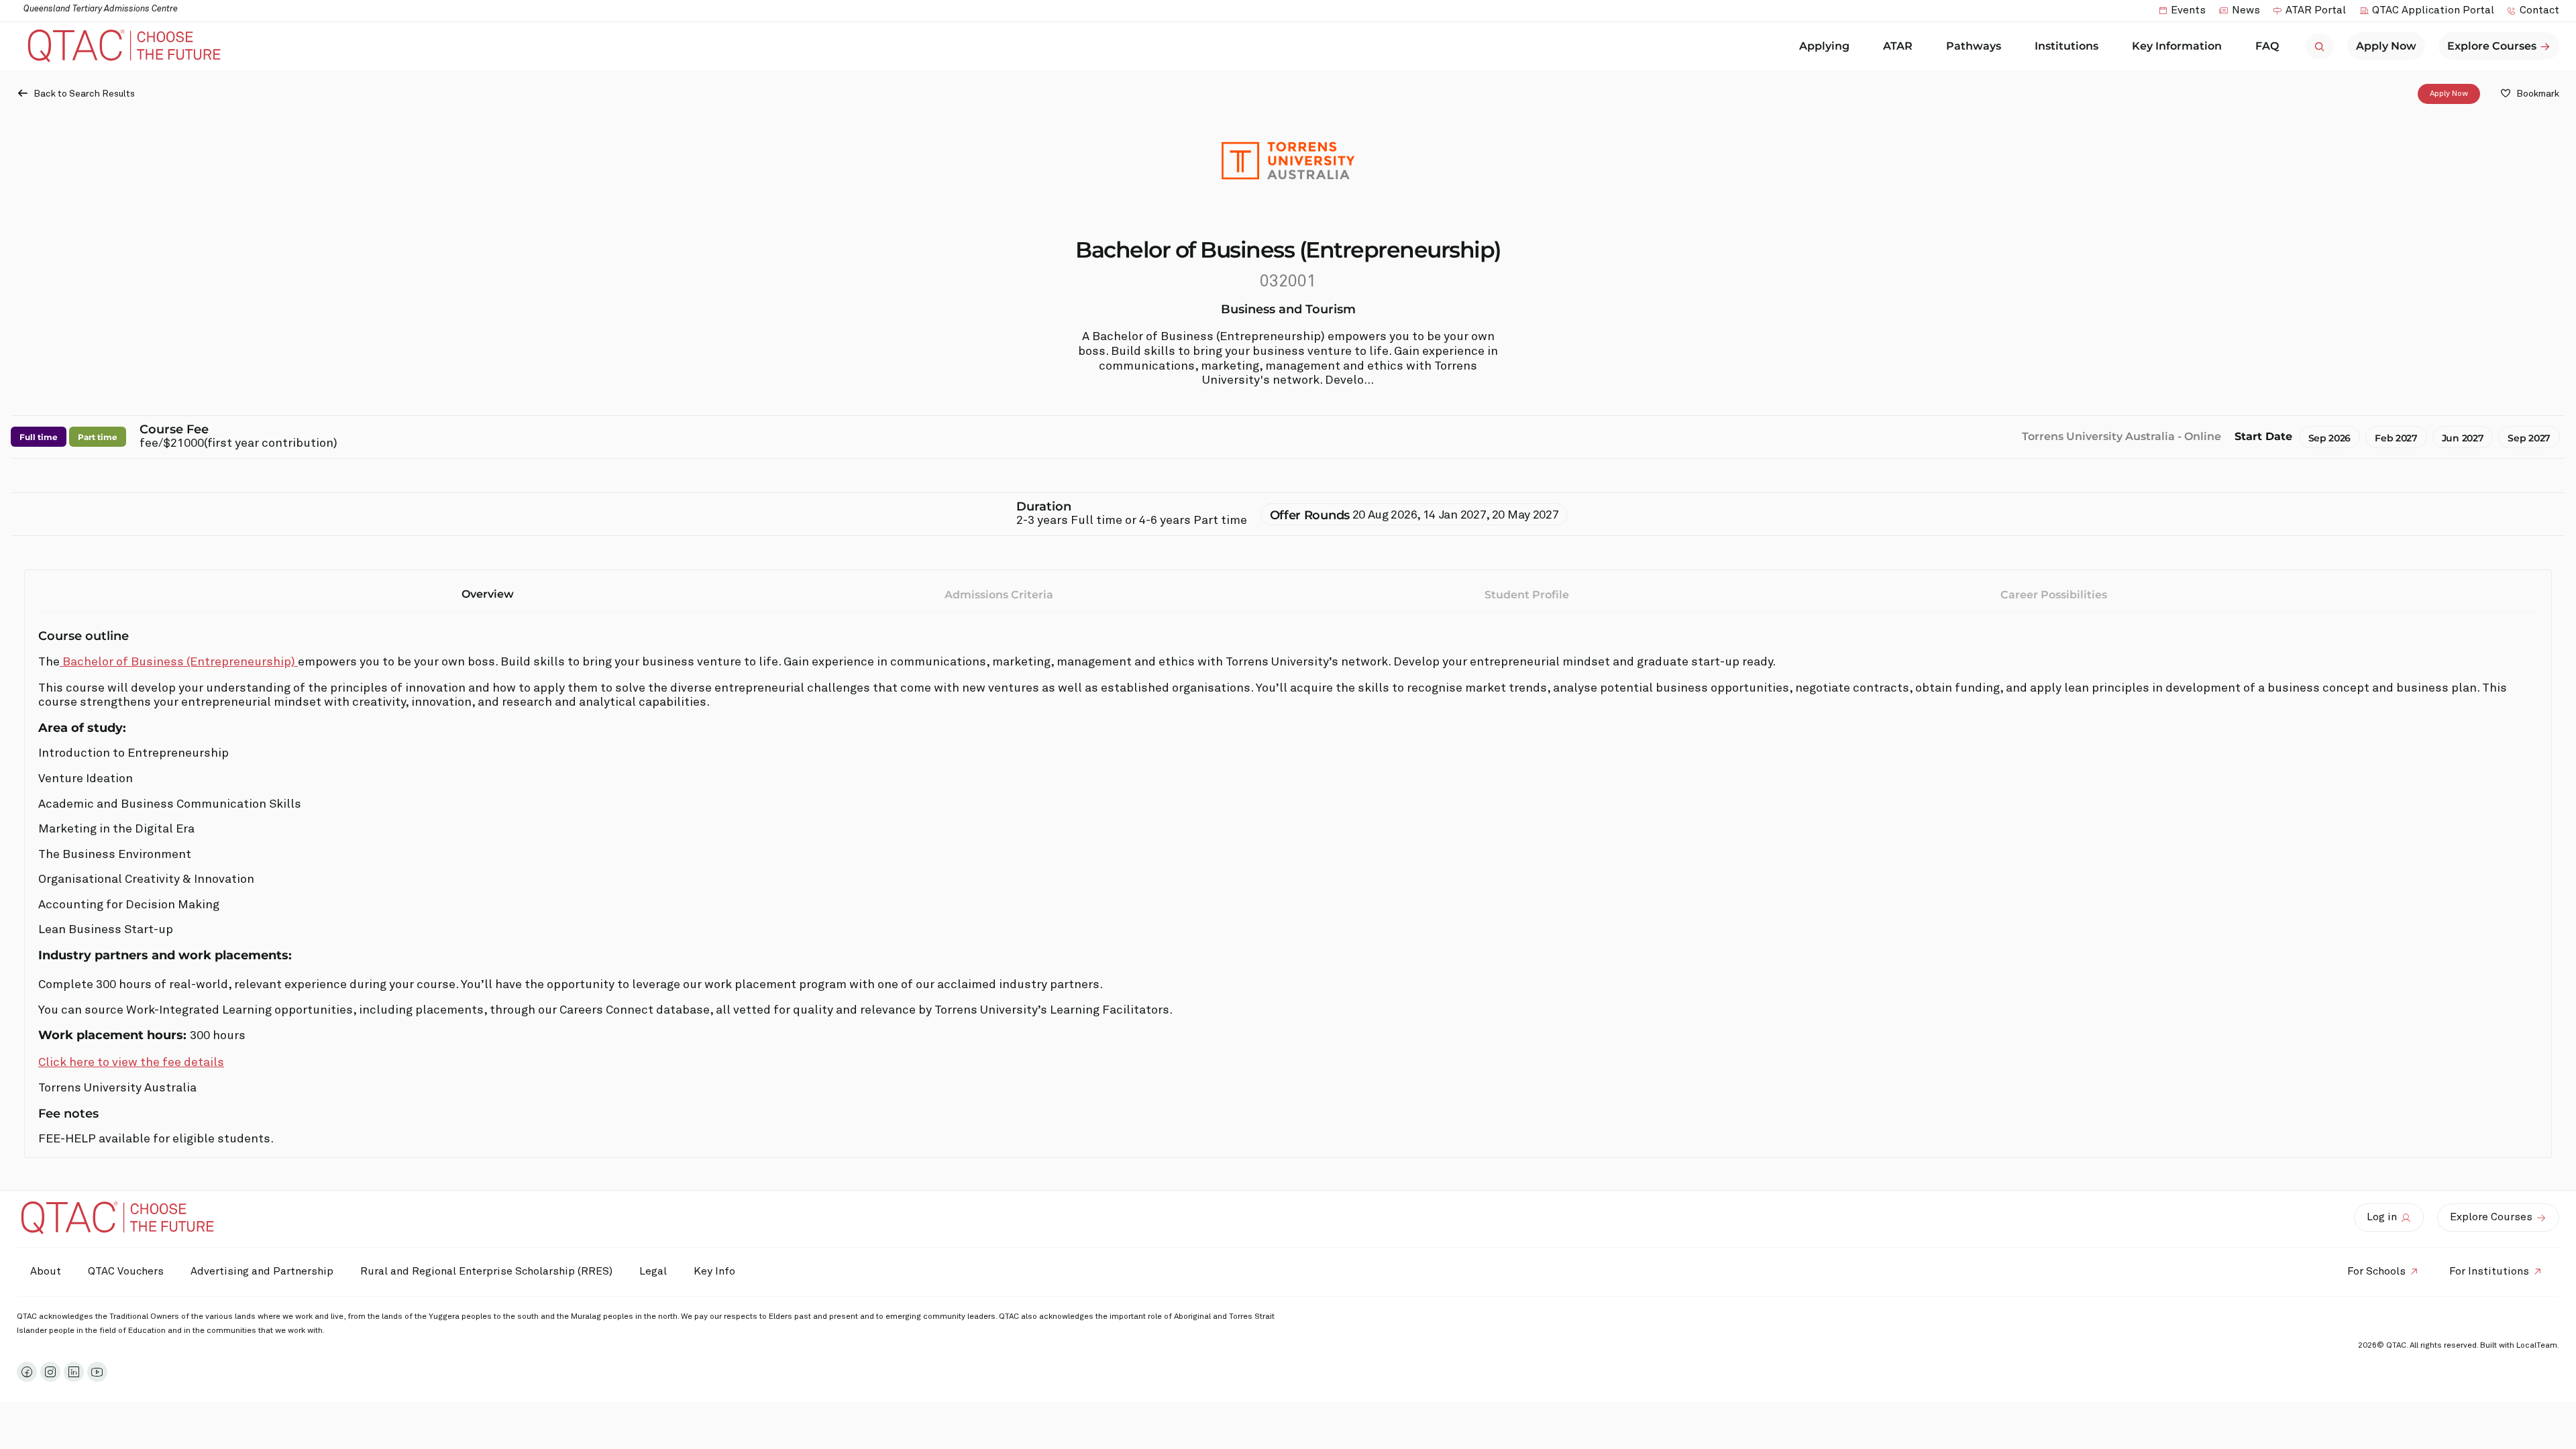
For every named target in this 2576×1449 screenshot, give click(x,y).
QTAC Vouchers (126, 1271)
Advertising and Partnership (262, 1271)
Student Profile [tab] (1527, 595)
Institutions (2067, 46)
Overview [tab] (488, 594)
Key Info (714, 1271)
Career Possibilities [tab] (2054, 595)
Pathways (1974, 46)
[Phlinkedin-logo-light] (74, 1372)
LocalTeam (2537, 1346)
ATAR (1898, 46)
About (46, 1271)
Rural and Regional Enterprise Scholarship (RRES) (486, 1271)
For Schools (2376, 1271)
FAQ (2267, 46)
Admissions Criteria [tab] (999, 595)
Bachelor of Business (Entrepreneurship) (179, 662)
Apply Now (2449, 94)
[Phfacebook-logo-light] (27, 1372)
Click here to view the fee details (131, 1063)
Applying (1824, 46)
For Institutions (2489, 1271)
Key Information (2177, 46)
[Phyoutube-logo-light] (97, 1372)
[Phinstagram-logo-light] (50, 1372)
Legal (653, 1271)
